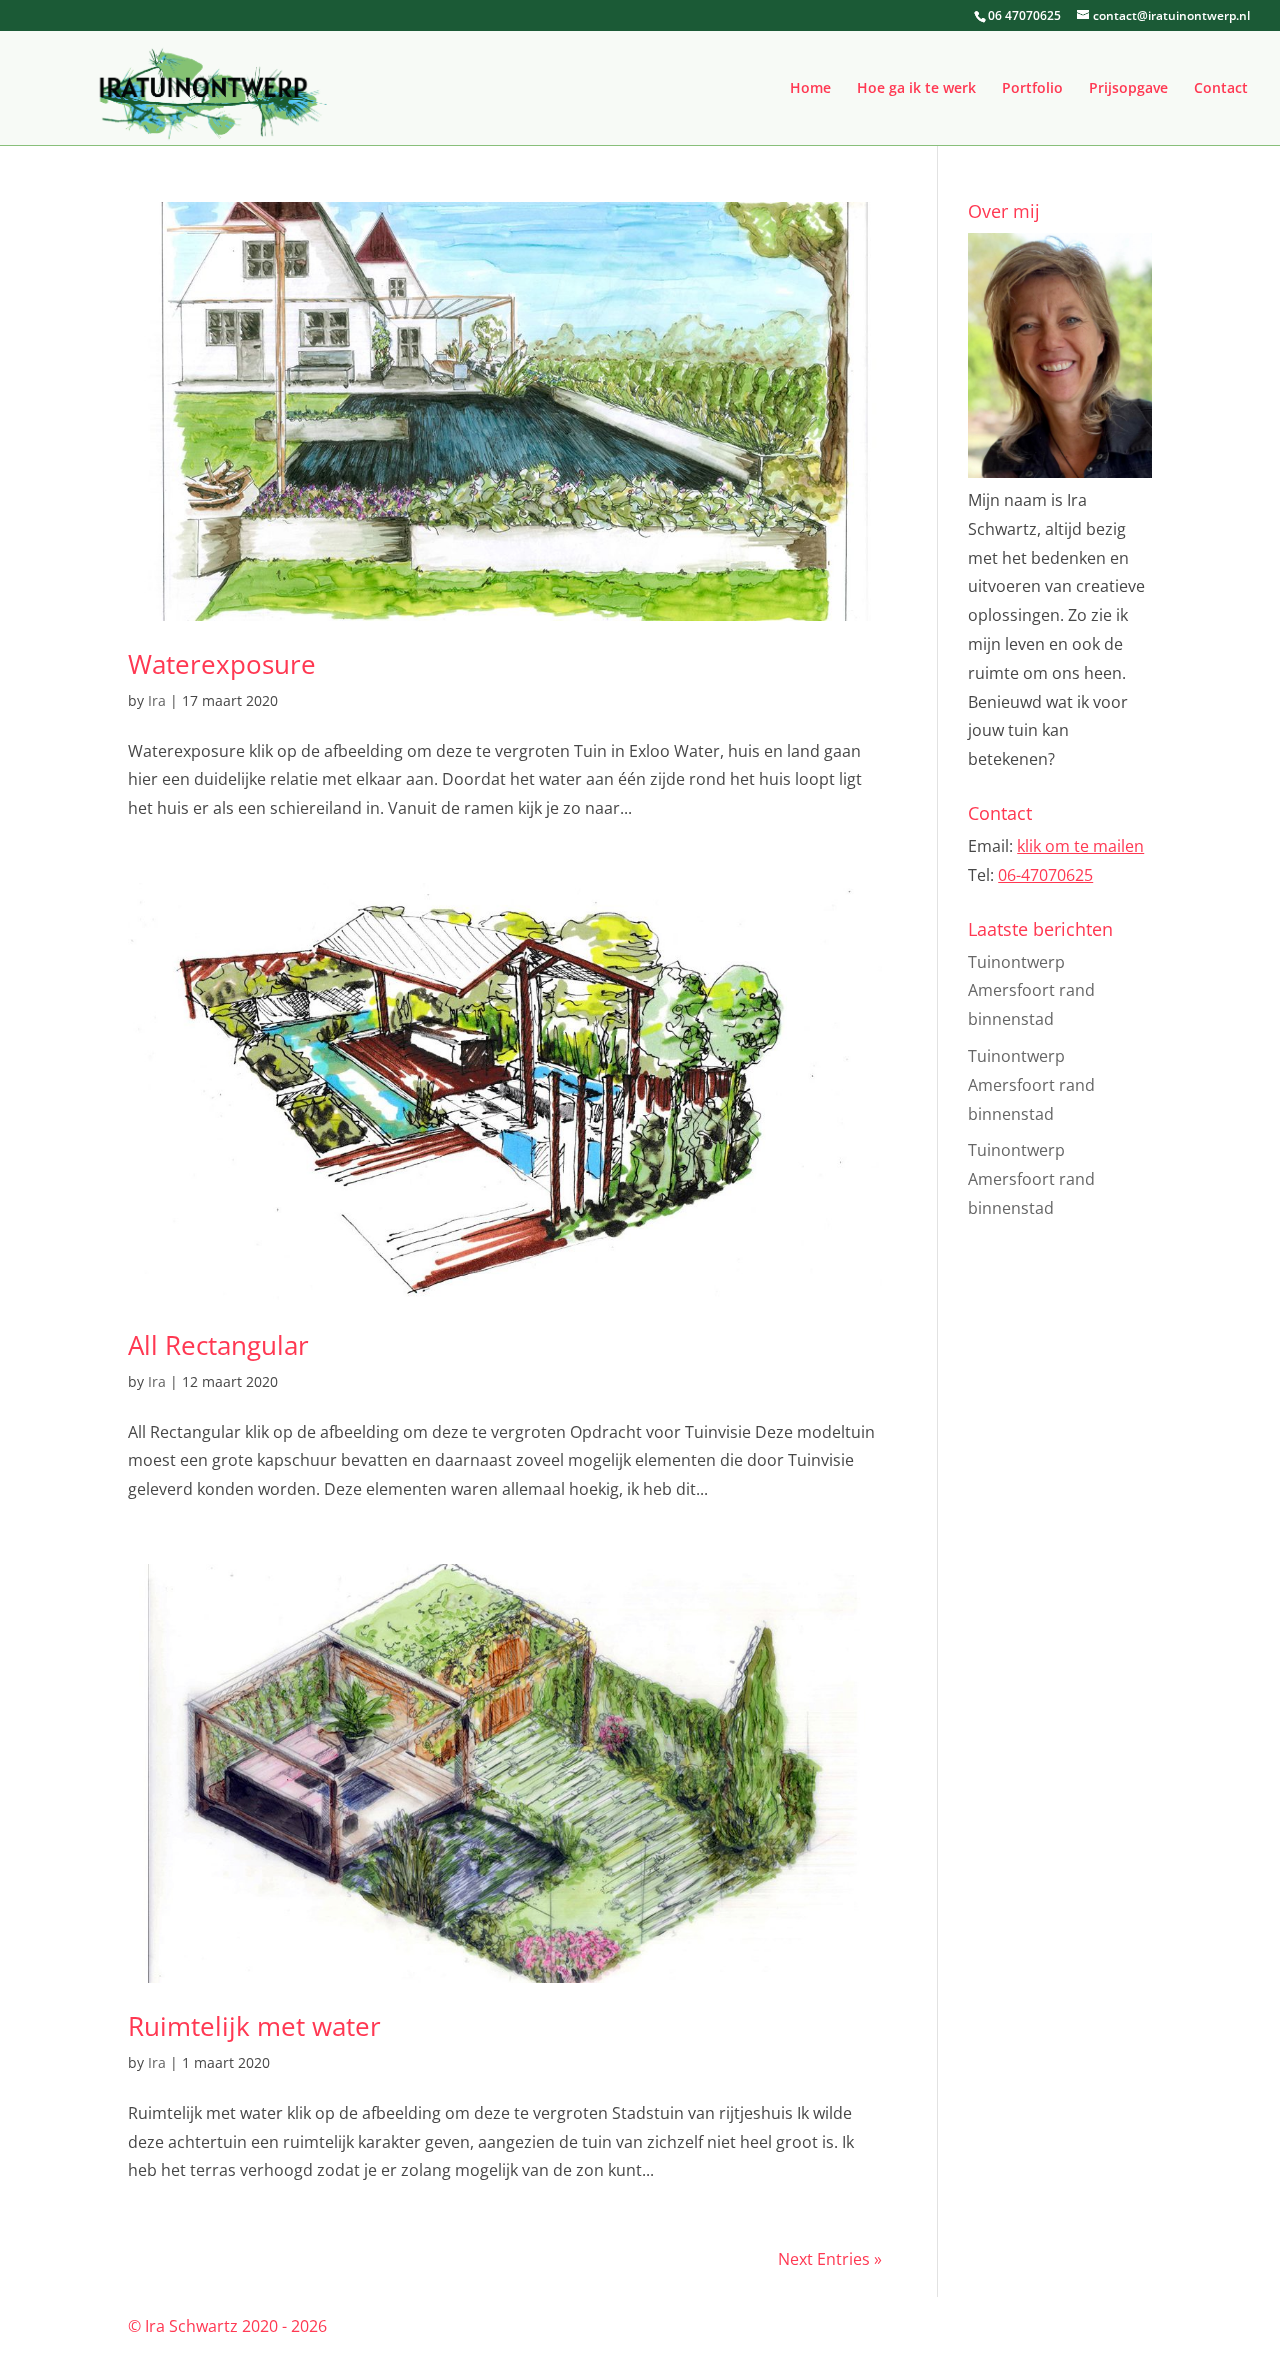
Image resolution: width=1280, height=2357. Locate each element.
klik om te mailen (1080, 846)
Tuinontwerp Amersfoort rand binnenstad (1031, 991)
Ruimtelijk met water (254, 2026)
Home (810, 89)
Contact (1221, 89)
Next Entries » (830, 2259)
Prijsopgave (1128, 89)
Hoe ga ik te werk (916, 89)
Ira (157, 700)
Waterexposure (222, 664)
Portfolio (1032, 89)
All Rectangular (218, 1345)
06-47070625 (1045, 875)
